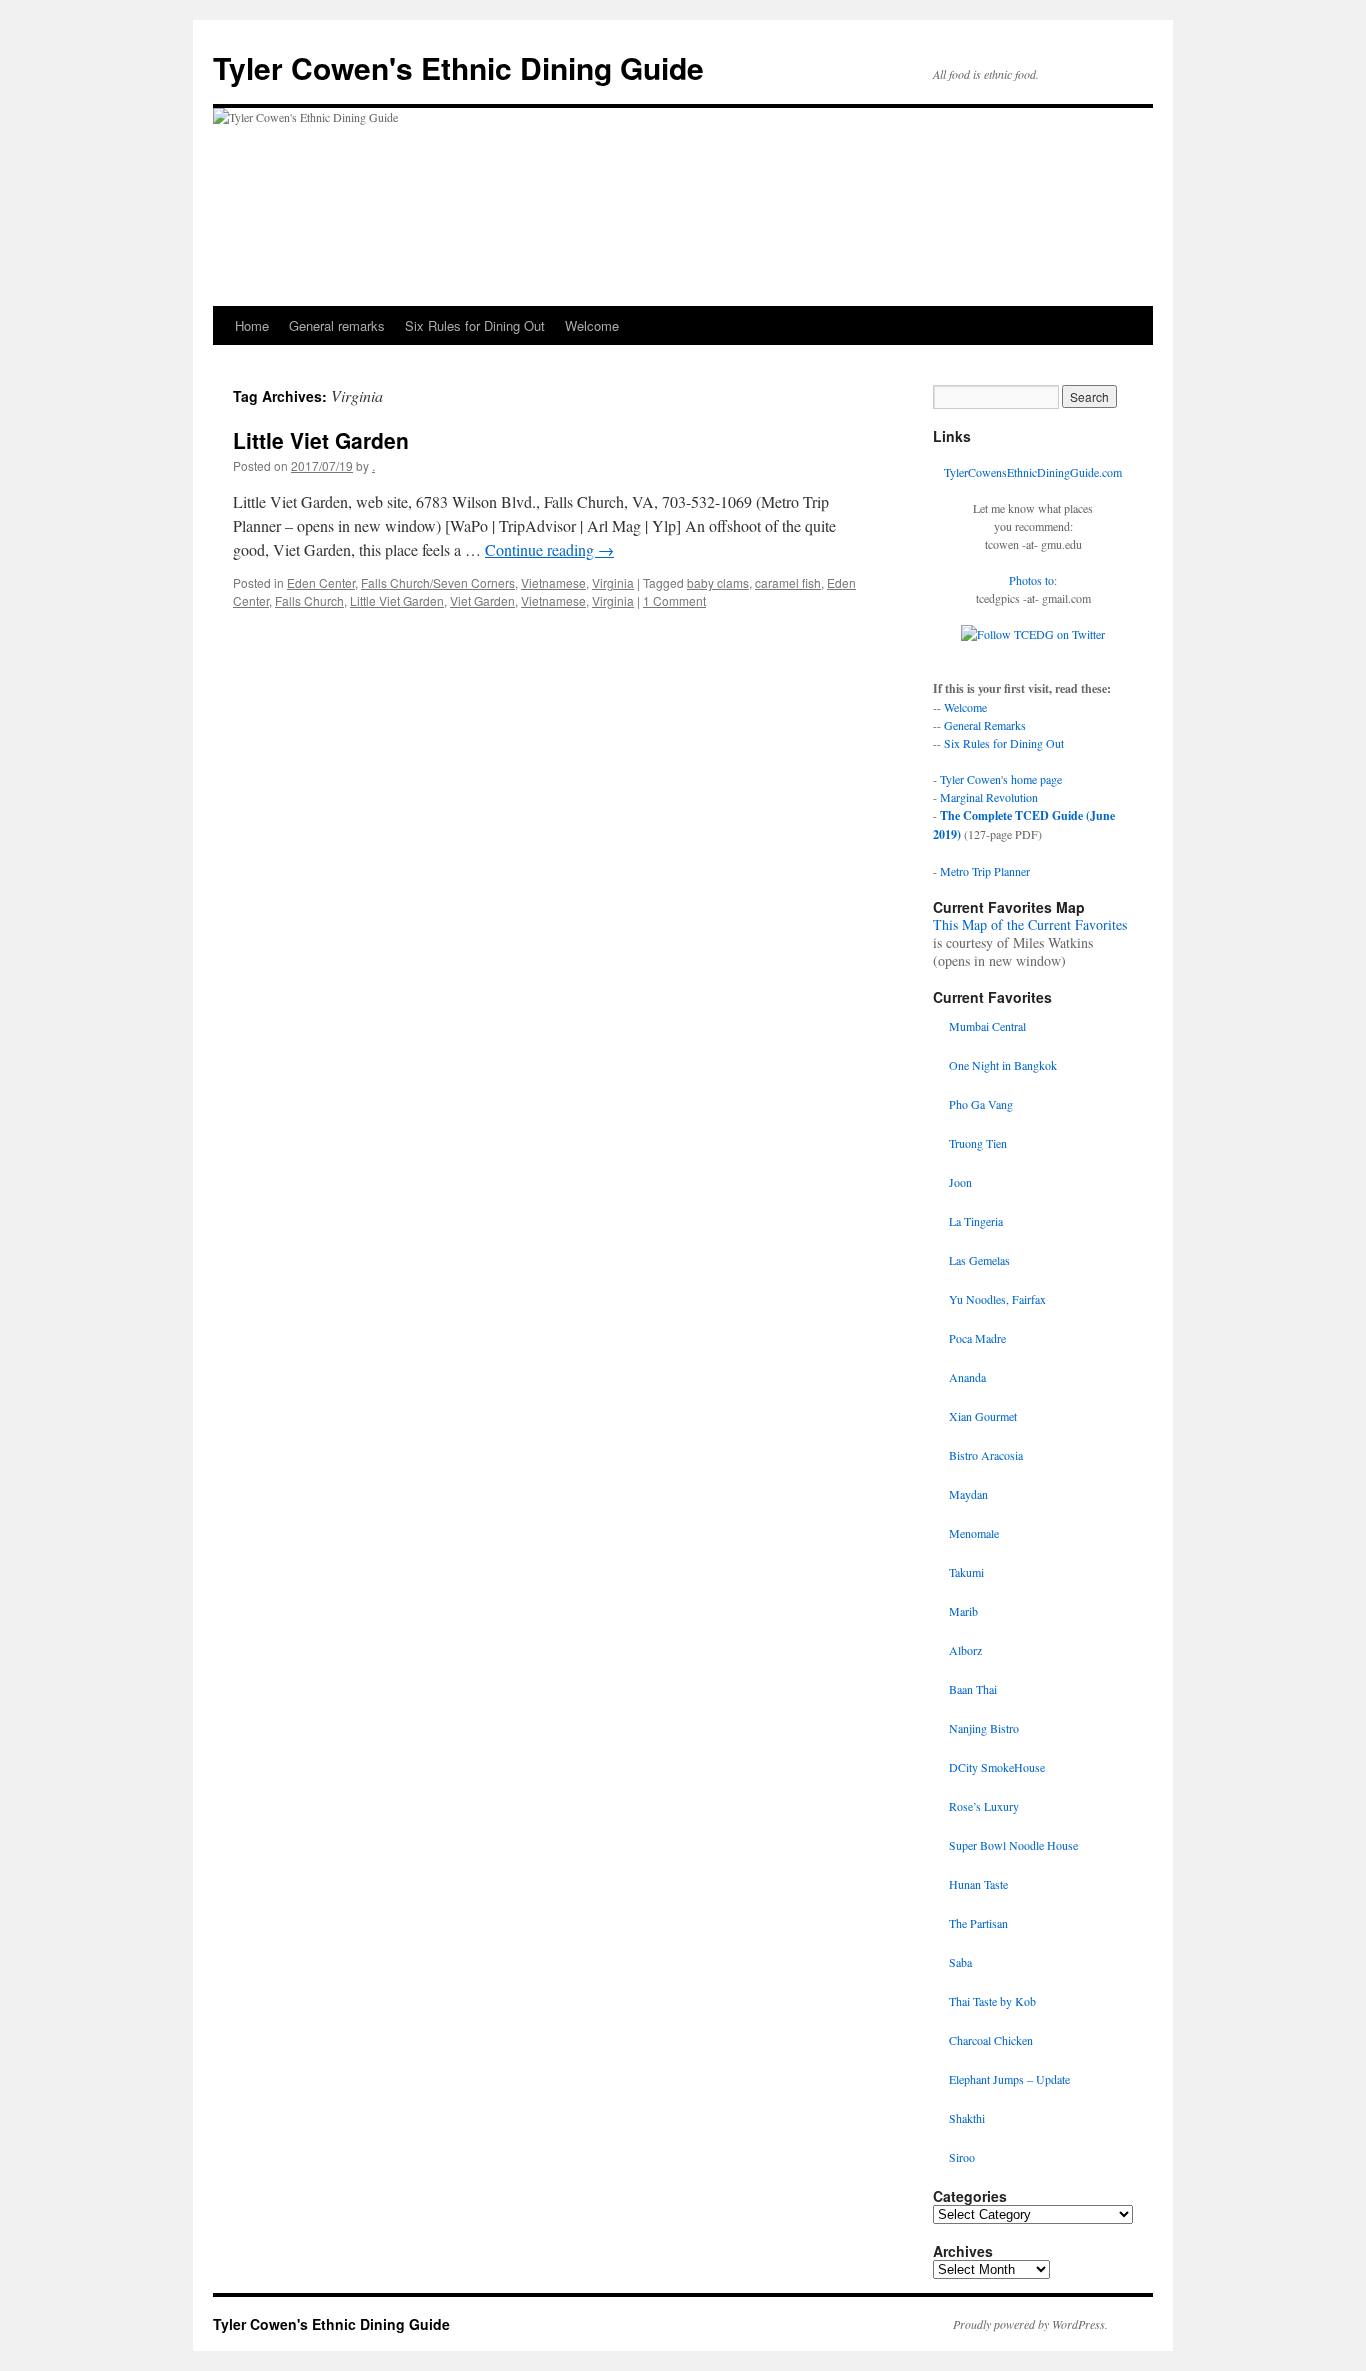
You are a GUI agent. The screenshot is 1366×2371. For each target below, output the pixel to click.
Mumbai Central (987, 1026)
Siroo (962, 2157)
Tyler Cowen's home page (1001, 779)
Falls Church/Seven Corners (438, 582)
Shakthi (967, 2118)
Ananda (967, 1377)
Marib (963, 1611)
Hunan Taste (978, 1884)
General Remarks (985, 725)
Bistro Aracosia (986, 1455)
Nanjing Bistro (984, 1728)
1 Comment (674, 600)
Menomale (974, 1533)
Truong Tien (978, 1143)
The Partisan (978, 1923)
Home (252, 325)
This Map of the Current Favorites (1030, 924)
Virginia (613, 582)
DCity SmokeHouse (997, 1767)
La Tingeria (976, 1221)
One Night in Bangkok (1003, 1065)
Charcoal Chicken (991, 2040)
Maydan (968, 1494)
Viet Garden (482, 600)
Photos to (1031, 580)
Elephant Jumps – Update (1009, 2079)
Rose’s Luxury (984, 1806)
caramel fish (788, 582)
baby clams (718, 582)
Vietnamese (553, 582)
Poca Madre (977, 1338)
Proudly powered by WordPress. (1030, 2324)
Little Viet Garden (321, 440)
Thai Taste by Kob (992, 2001)
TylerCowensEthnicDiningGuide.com (1033, 472)
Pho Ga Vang (981, 1104)
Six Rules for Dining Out (475, 325)
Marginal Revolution (989, 797)
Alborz (965, 1650)
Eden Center (321, 582)
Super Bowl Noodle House (1013, 1845)
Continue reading (549, 549)
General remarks (337, 325)
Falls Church (309, 600)
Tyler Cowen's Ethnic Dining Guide (458, 67)
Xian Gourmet (983, 1416)
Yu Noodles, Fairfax (997, 1299)
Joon (960, 1182)
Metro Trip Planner (985, 871)
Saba (960, 1962)
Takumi (966, 1572)
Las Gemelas (979, 1260)
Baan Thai (973, 1689)
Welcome (592, 325)
